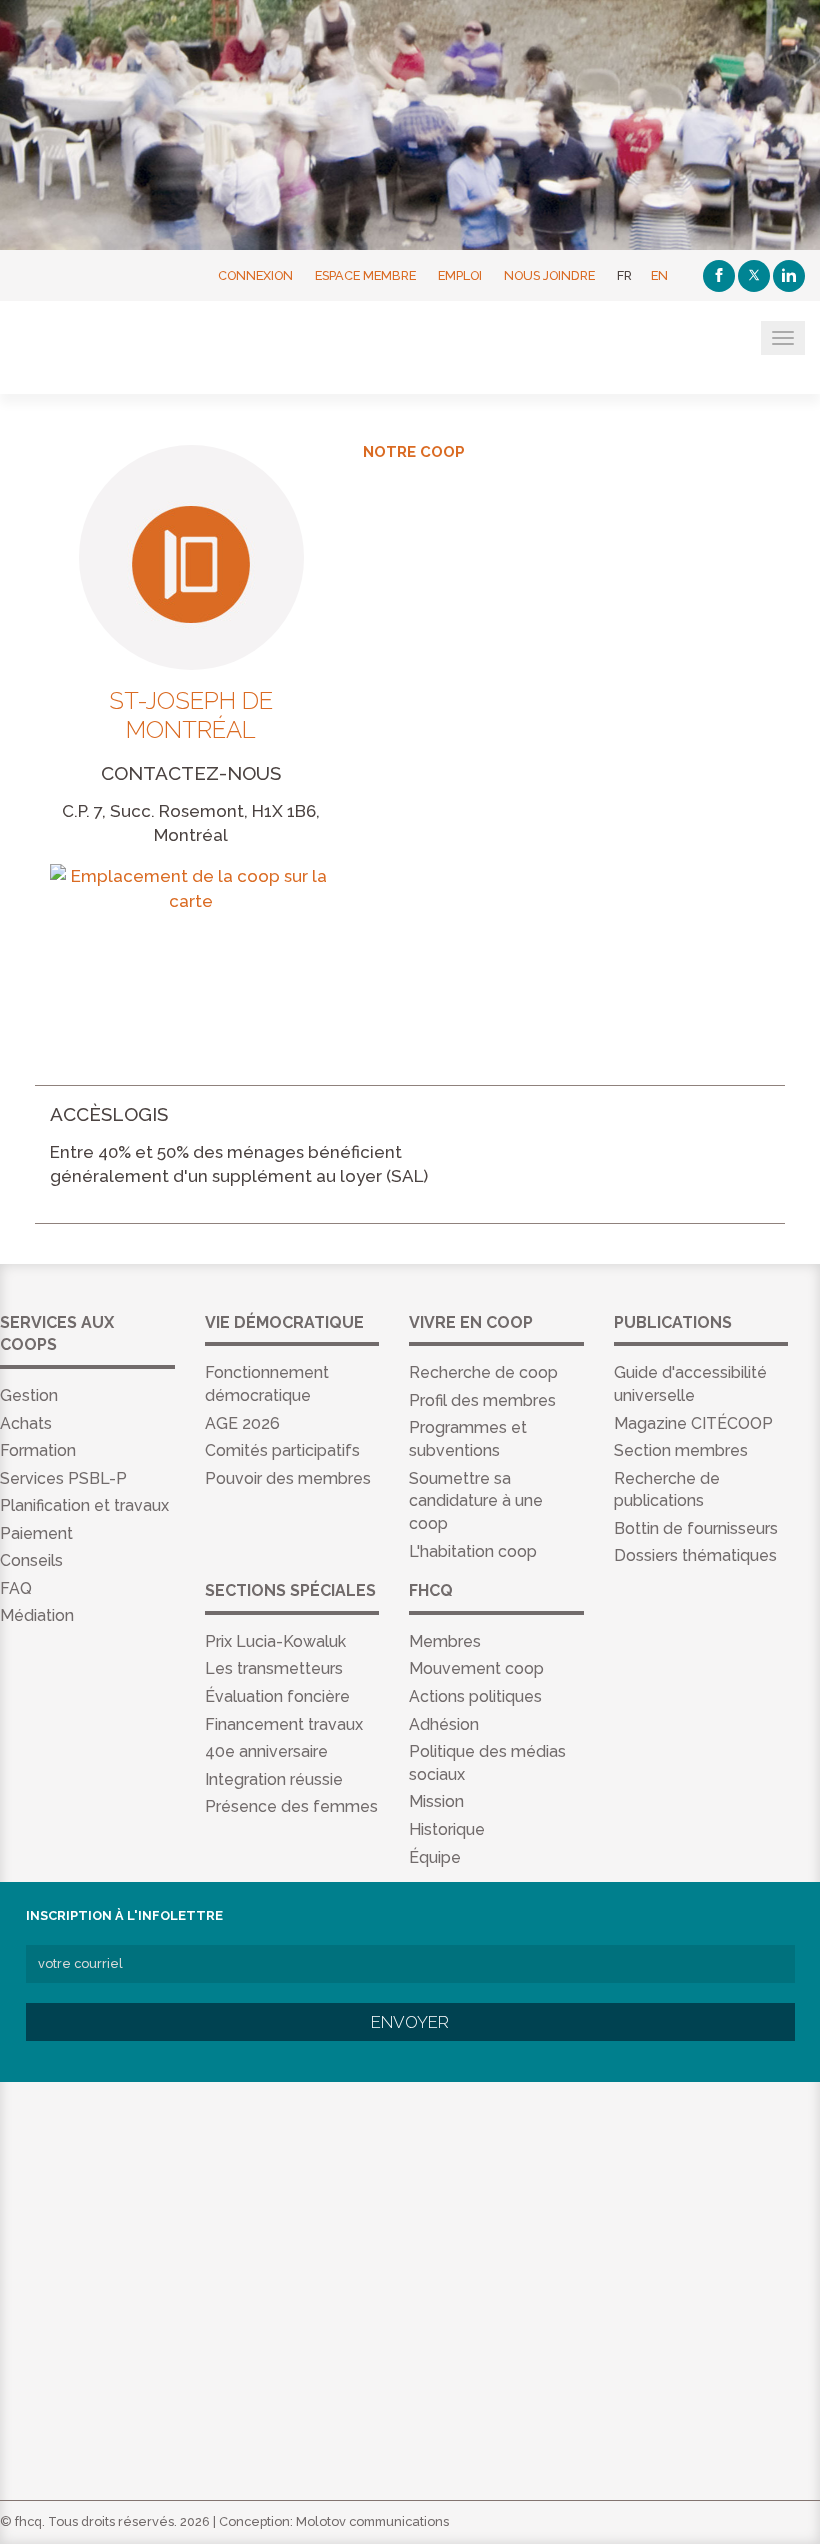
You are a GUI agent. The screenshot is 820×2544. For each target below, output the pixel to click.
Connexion (255, 275)
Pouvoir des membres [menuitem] (288, 1478)
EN (659, 275)
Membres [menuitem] (445, 1641)
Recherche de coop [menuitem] (483, 1372)
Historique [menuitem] (447, 1829)
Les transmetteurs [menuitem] (274, 1668)
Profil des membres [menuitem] (482, 1400)
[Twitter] (754, 276)
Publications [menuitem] (673, 1322)
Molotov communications (372, 2521)
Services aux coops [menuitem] (57, 1334)
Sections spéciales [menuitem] (290, 1590)
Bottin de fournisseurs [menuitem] (696, 1528)
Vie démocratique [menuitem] (284, 1322)
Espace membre (365, 275)
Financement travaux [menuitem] (284, 1724)
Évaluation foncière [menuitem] (277, 1696)
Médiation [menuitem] (37, 1615)
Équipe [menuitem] (435, 1857)
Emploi (460, 275)
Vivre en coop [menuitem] (471, 1322)
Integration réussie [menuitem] (274, 1779)
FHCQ (112, 349)
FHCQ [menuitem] (431, 1590)
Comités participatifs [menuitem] (282, 1450)
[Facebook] (719, 276)
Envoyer (410, 2022)
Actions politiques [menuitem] (475, 1696)
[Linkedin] (789, 276)
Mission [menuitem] (436, 1801)
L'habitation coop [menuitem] (473, 1551)
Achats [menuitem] (26, 1423)
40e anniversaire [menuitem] (266, 1751)
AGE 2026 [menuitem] (242, 1423)
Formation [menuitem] (38, 1450)
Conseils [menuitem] (31, 1560)
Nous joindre (549, 275)
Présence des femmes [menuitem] (291, 1806)
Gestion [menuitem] (29, 1395)
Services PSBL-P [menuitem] (63, 1478)
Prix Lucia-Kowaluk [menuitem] (275, 1641)
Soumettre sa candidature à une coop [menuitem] (476, 1501)
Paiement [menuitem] (36, 1533)
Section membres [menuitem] (681, 1450)
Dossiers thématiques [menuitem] (695, 1555)
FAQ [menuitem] (16, 1588)
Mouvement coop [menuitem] (476, 1668)
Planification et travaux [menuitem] (84, 1505)
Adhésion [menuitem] (444, 1724)
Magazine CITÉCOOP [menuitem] (693, 1423)
